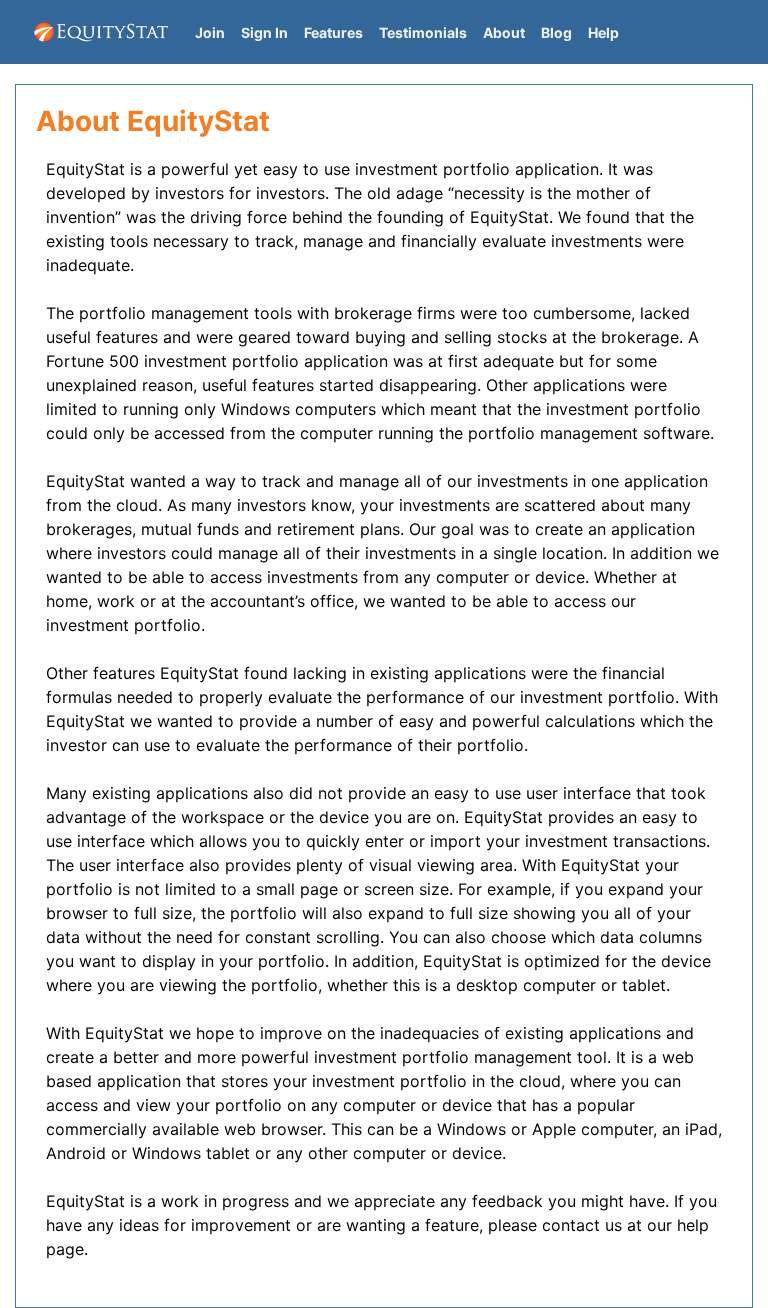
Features (333, 32)
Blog (556, 32)
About (504, 32)
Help (603, 32)
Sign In (264, 32)
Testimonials (423, 32)
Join (210, 32)
